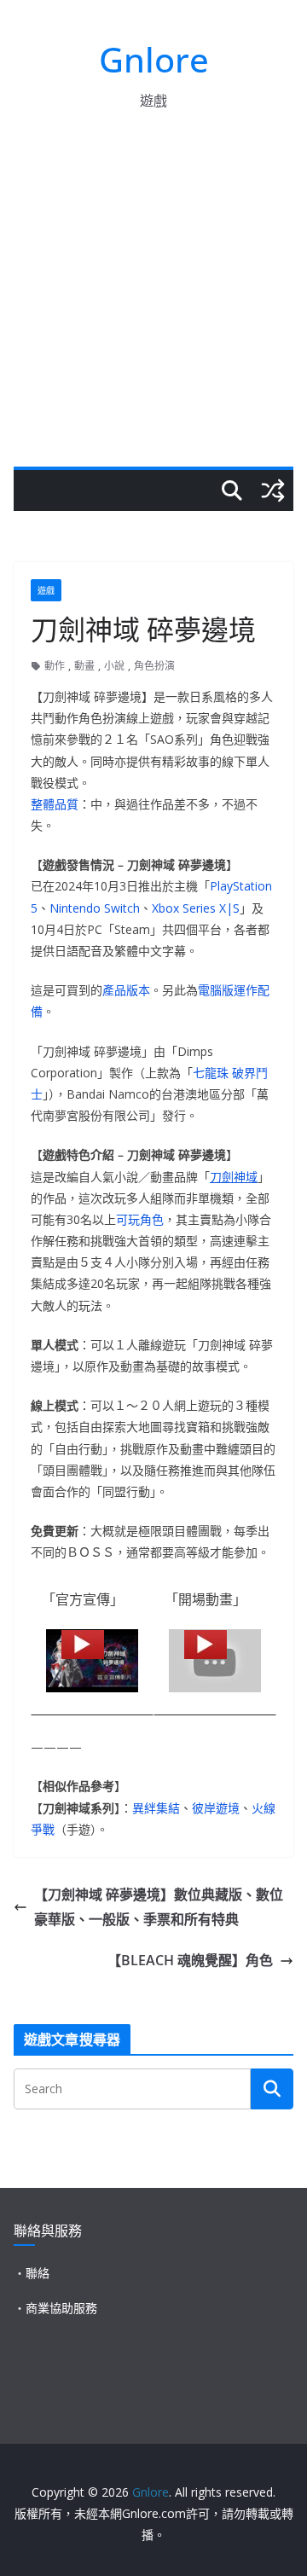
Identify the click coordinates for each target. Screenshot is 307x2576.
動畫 (84, 666)
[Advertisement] (153, 305)
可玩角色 (140, 1219)
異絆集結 (156, 1808)
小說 (114, 666)
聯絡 (38, 2273)
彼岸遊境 (216, 1808)
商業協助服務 (61, 2308)
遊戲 (46, 590)
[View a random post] (273, 490)
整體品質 (55, 804)
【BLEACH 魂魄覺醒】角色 (190, 1960)
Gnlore (154, 59)
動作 (55, 666)
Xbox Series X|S (196, 908)
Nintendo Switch (95, 908)
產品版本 (126, 990)
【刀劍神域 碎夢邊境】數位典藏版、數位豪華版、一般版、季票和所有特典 (159, 1907)
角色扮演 (154, 666)
